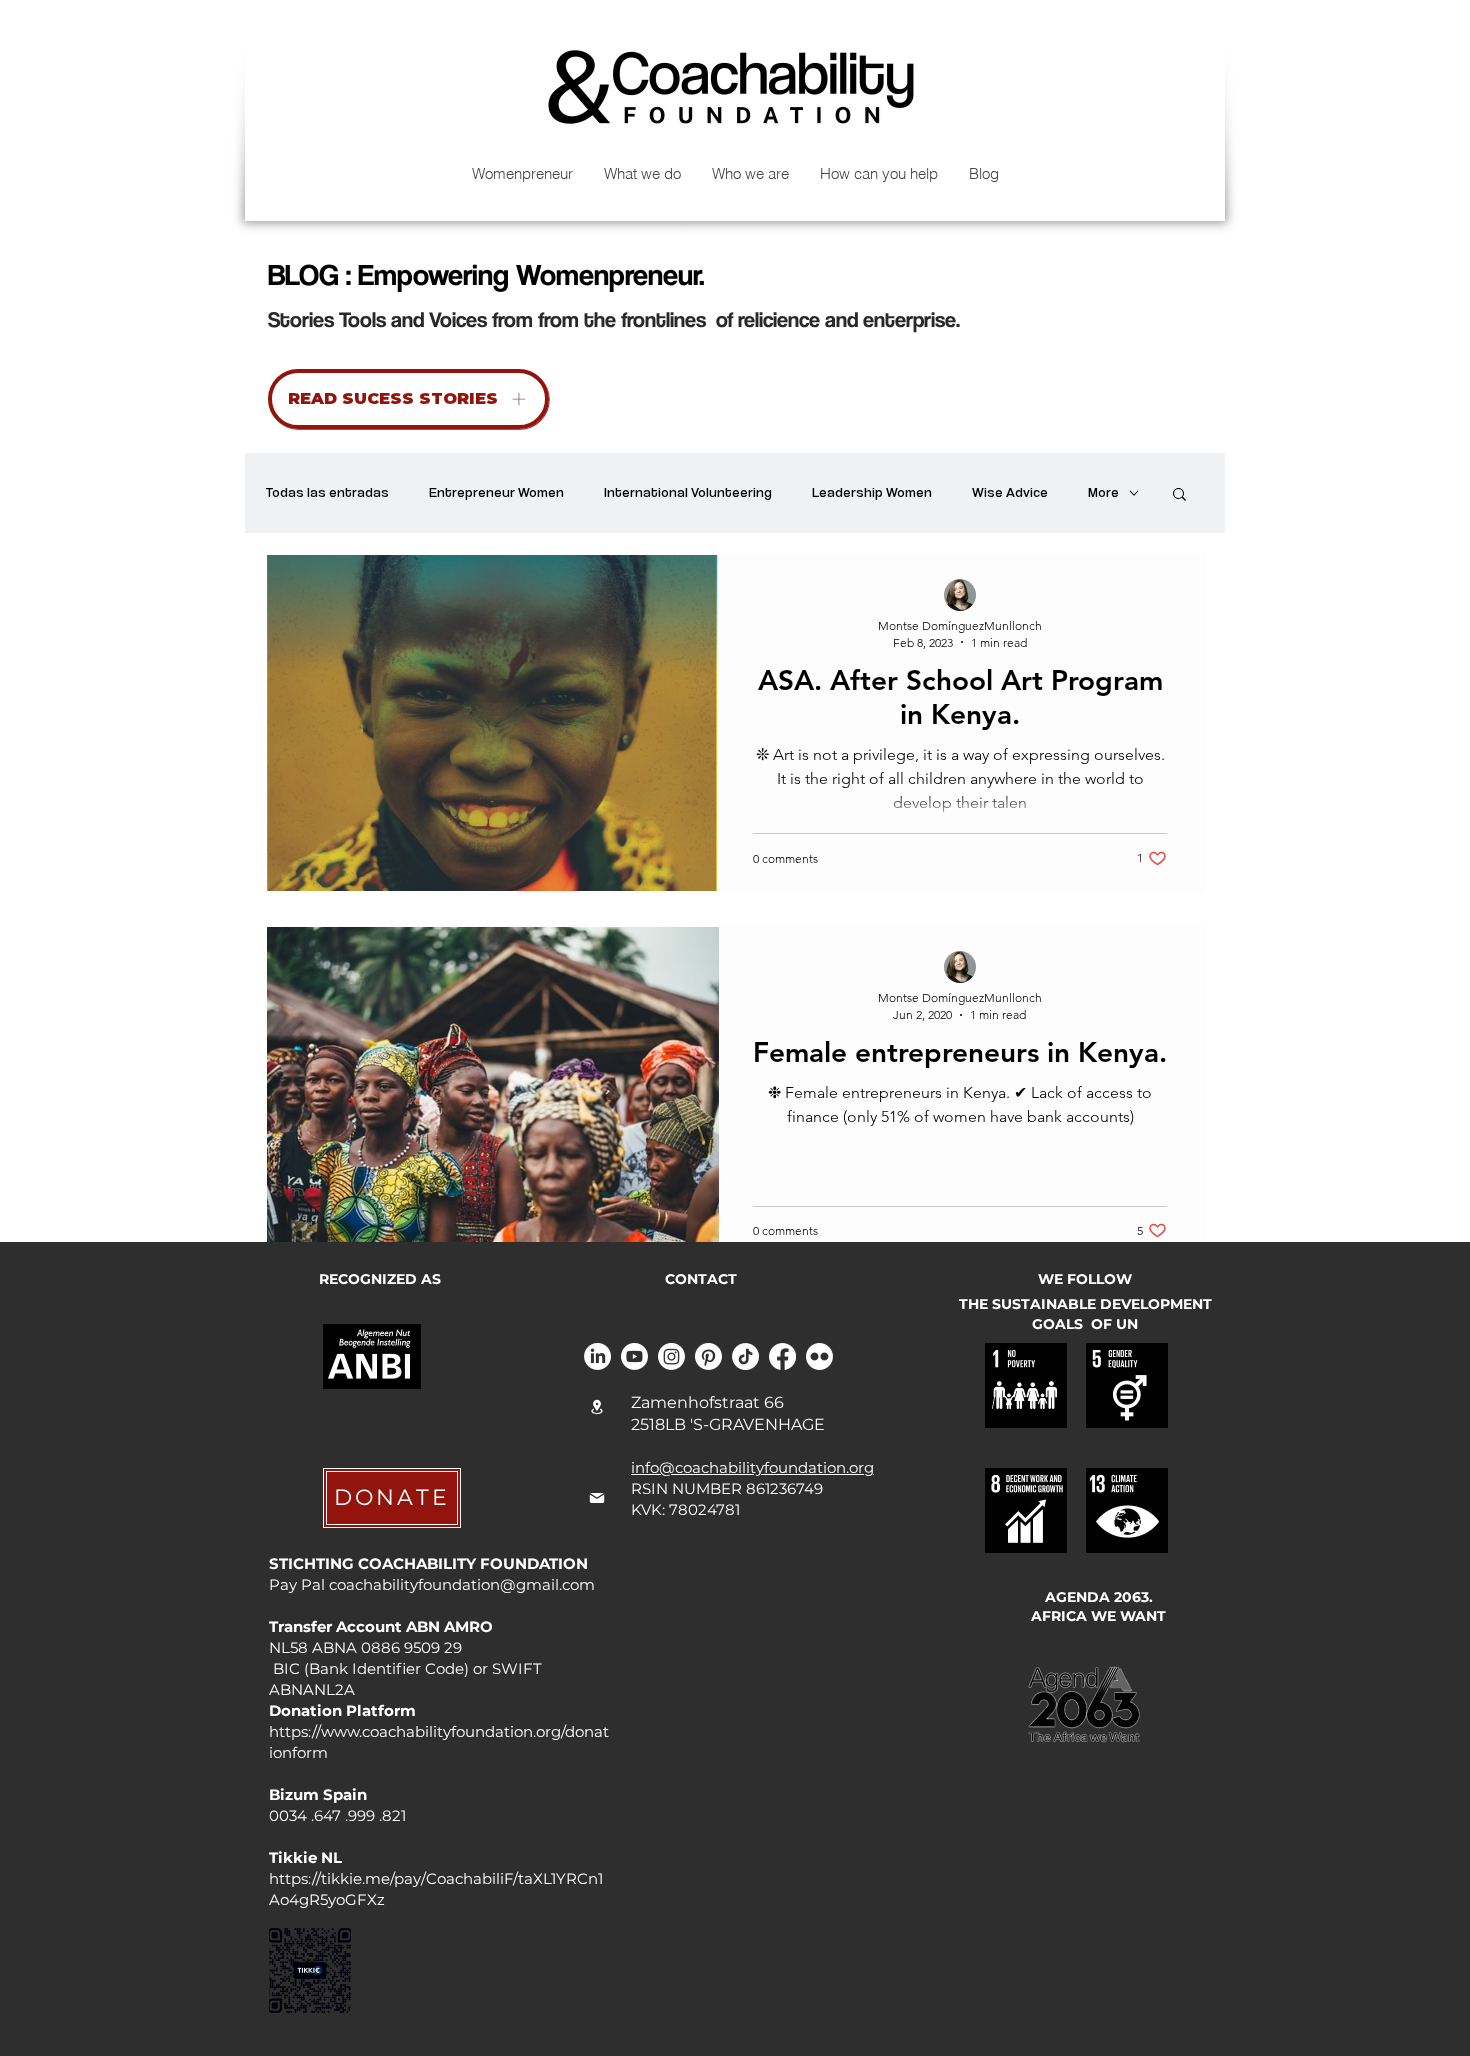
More (1103, 492)
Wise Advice (1010, 492)
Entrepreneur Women (496, 492)
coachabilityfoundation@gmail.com (462, 1584)
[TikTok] (745, 1356)
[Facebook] (782, 1356)
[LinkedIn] (597, 1356)
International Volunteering (688, 492)
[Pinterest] (708, 1356)
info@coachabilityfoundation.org (752, 1467)
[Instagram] (671, 1356)
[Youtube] (634, 1356)
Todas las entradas (327, 492)
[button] (1179, 495)
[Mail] (597, 1498)
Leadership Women (872, 492)
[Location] (597, 1407)
